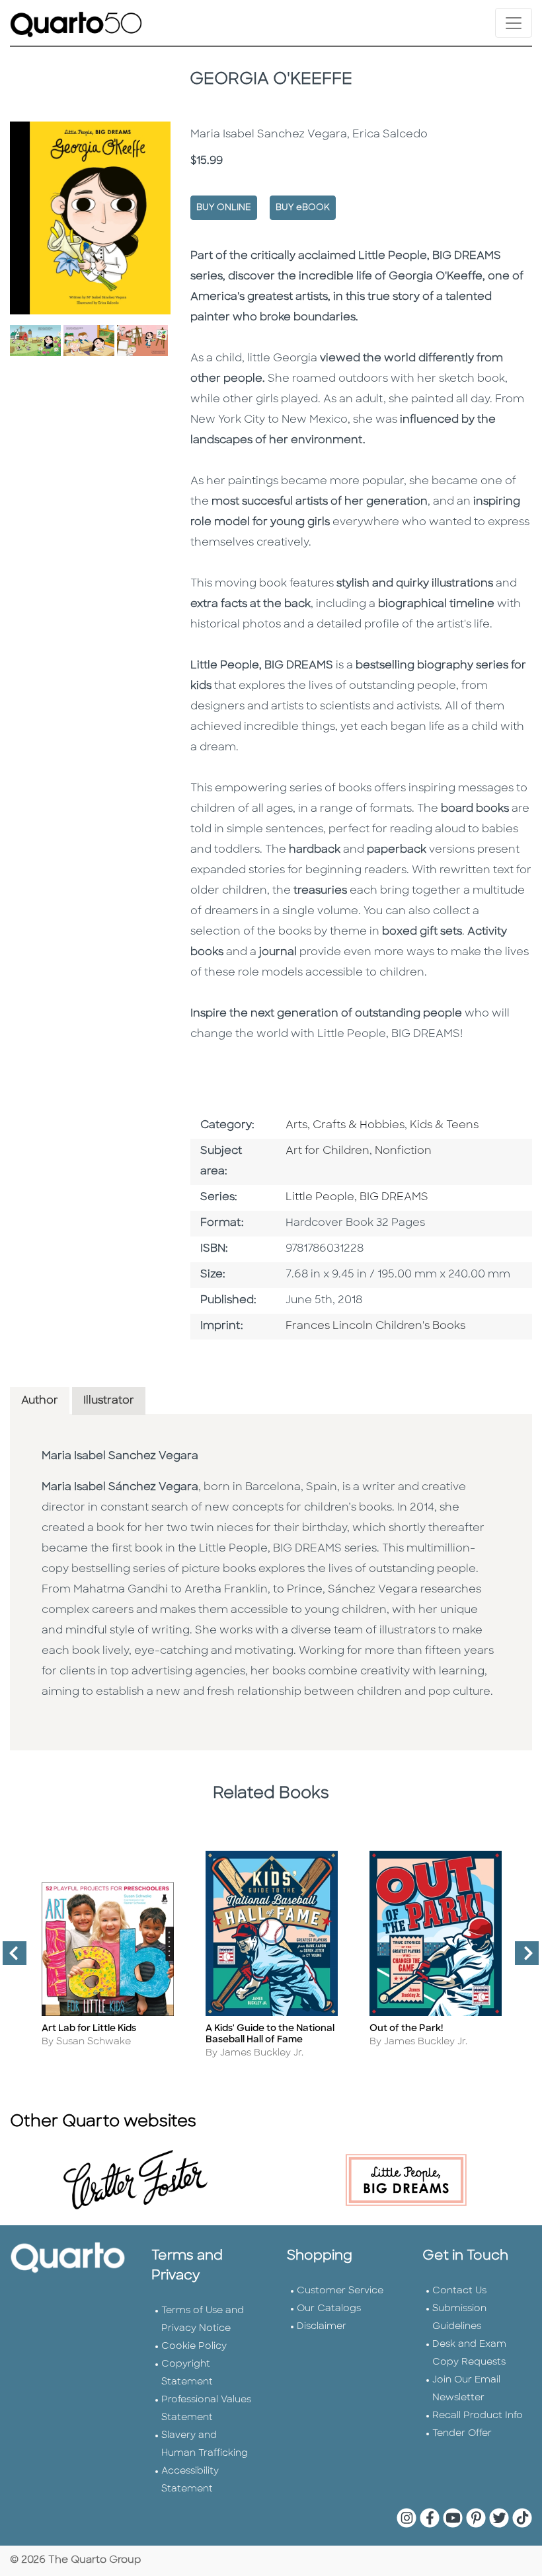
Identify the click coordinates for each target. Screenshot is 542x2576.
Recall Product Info (478, 2416)
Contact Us (459, 2291)
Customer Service (340, 2291)
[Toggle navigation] (514, 23)
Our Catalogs (329, 2309)
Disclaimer (322, 2327)
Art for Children (328, 1151)
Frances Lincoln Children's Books (375, 1326)
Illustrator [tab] (109, 1401)
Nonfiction (403, 1151)
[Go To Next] (522, 1958)
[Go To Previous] (9, 1958)
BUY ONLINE (224, 208)
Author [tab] (40, 1401)
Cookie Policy (194, 2346)
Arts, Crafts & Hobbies (345, 1126)
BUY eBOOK (303, 208)
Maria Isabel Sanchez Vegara (120, 1456)
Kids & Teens (444, 1126)
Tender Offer (462, 2434)
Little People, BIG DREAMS (357, 1198)
